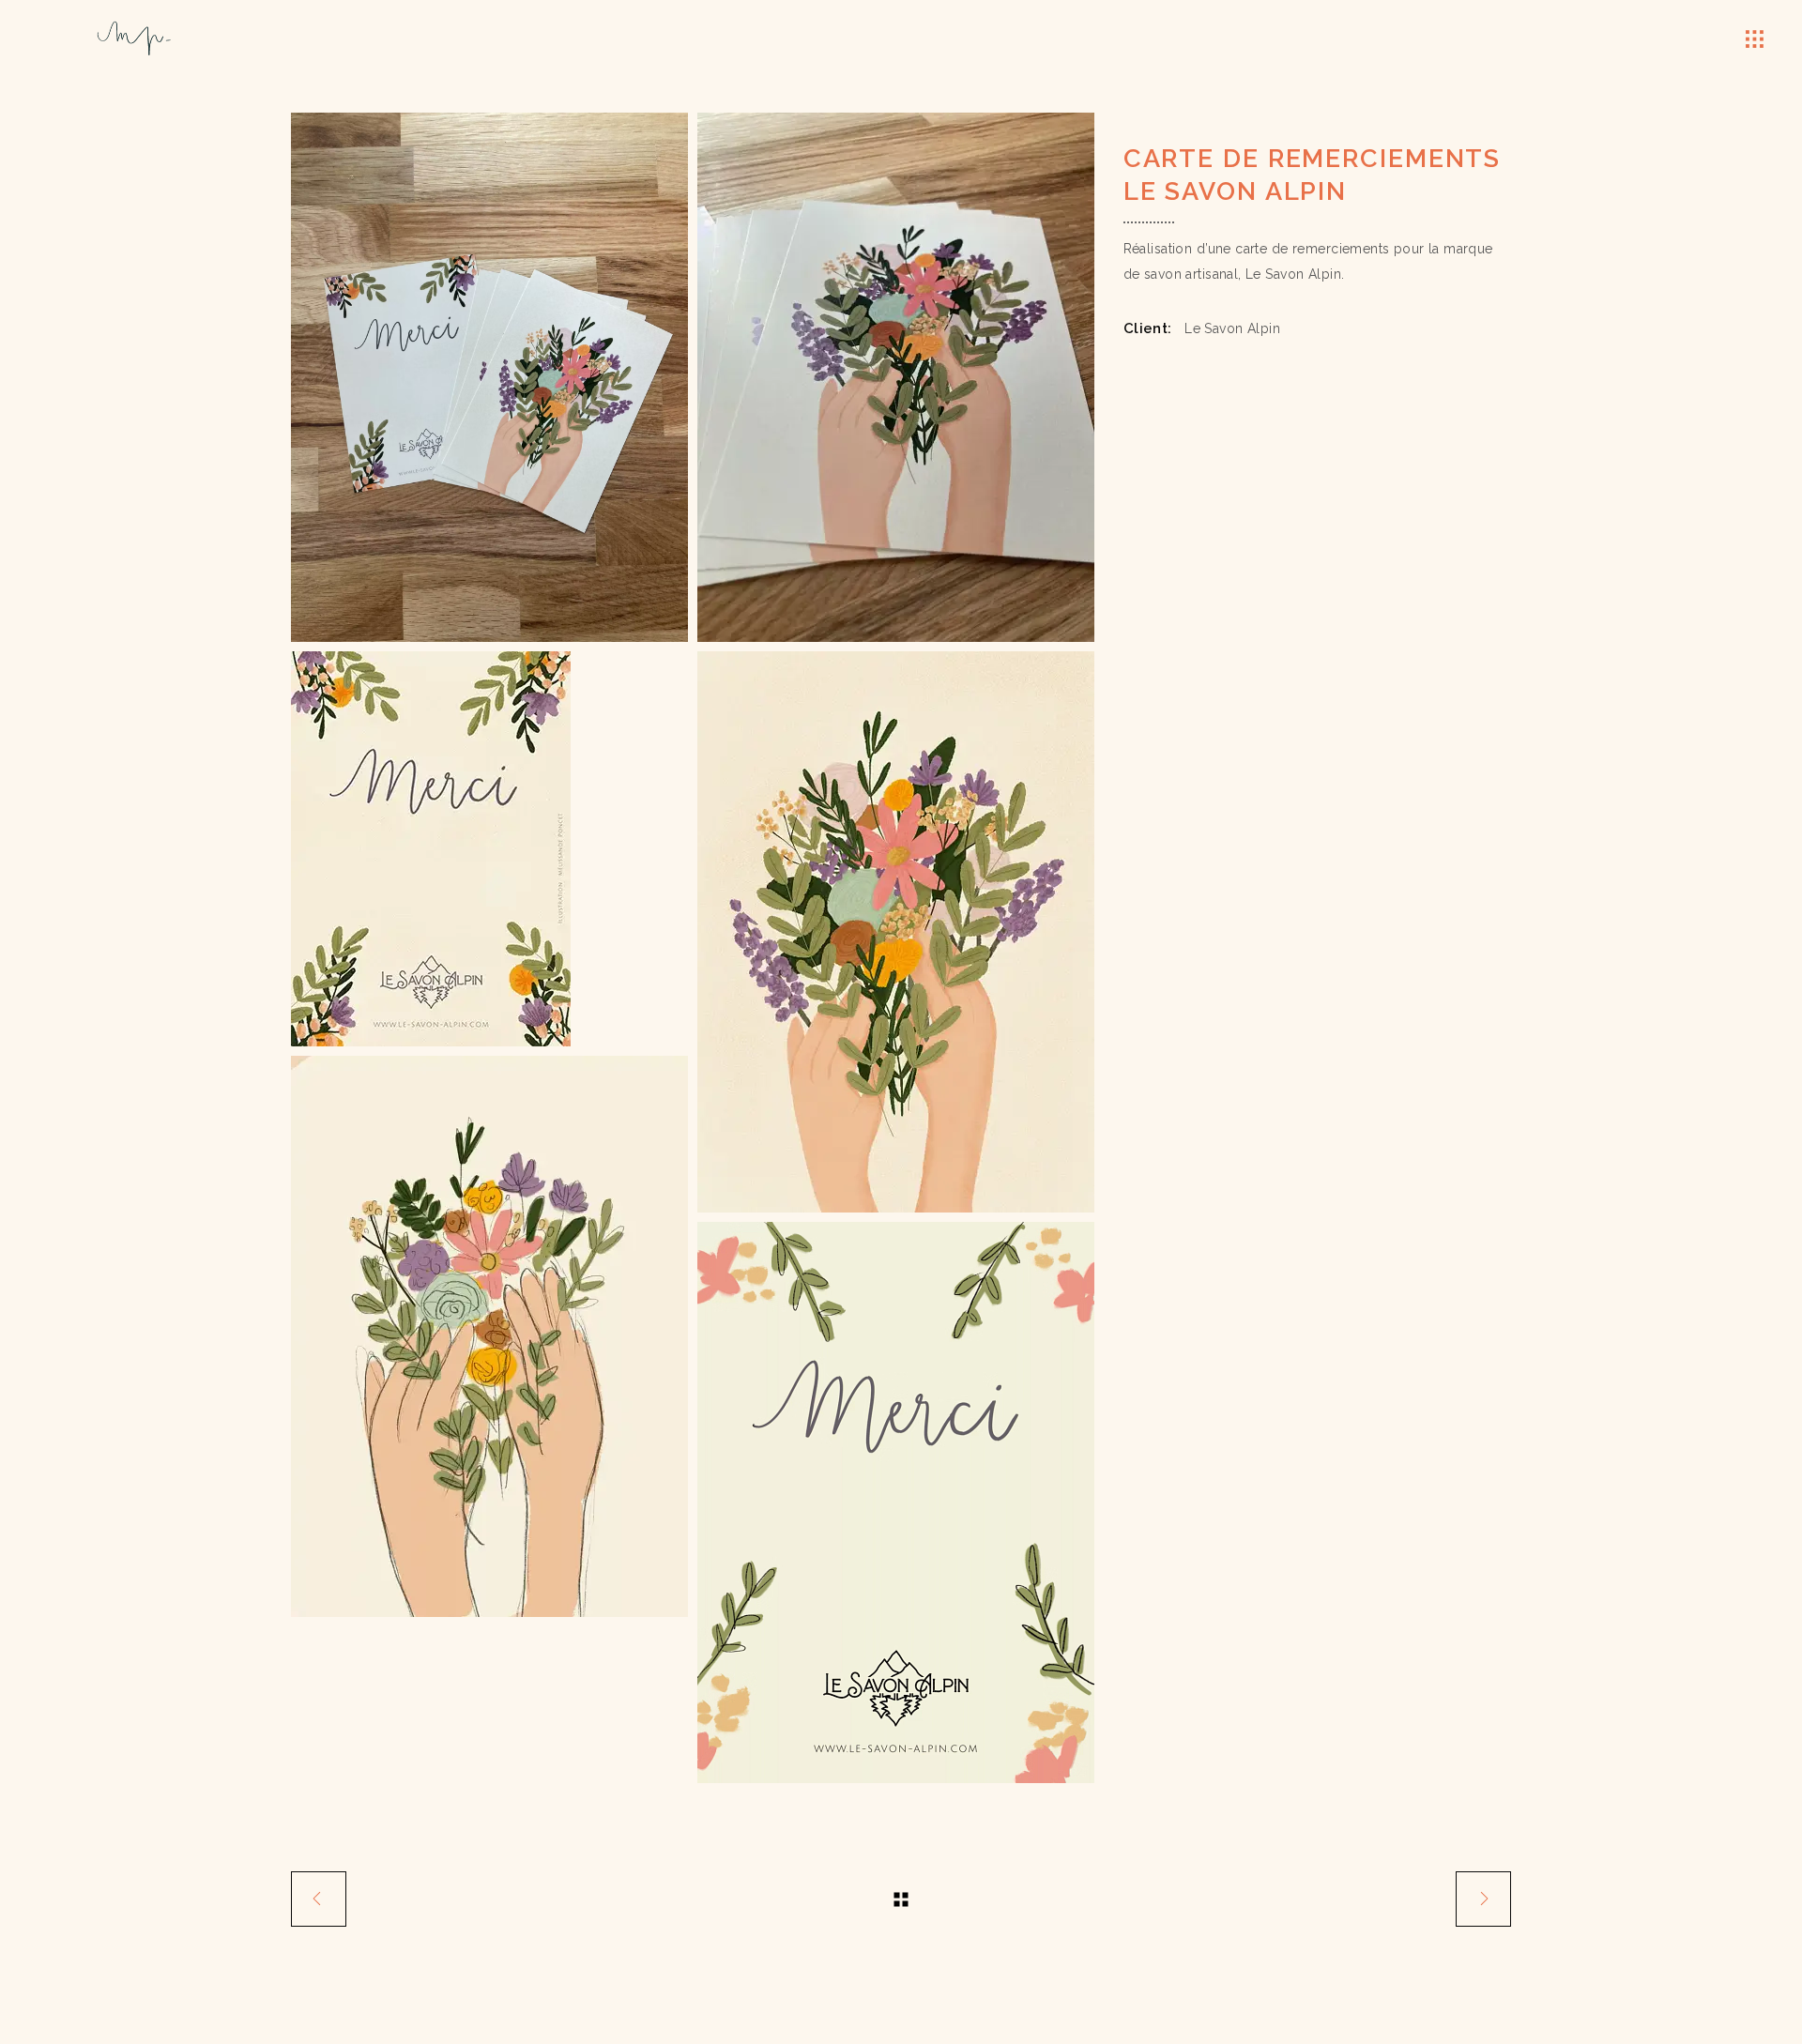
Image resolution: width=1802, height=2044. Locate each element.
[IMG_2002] (489, 1336)
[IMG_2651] (489, 377)
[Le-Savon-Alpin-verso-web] (489, 849)
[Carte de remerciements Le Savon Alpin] (896, 932)
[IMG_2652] (896, 377)
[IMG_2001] (896, 1502)
